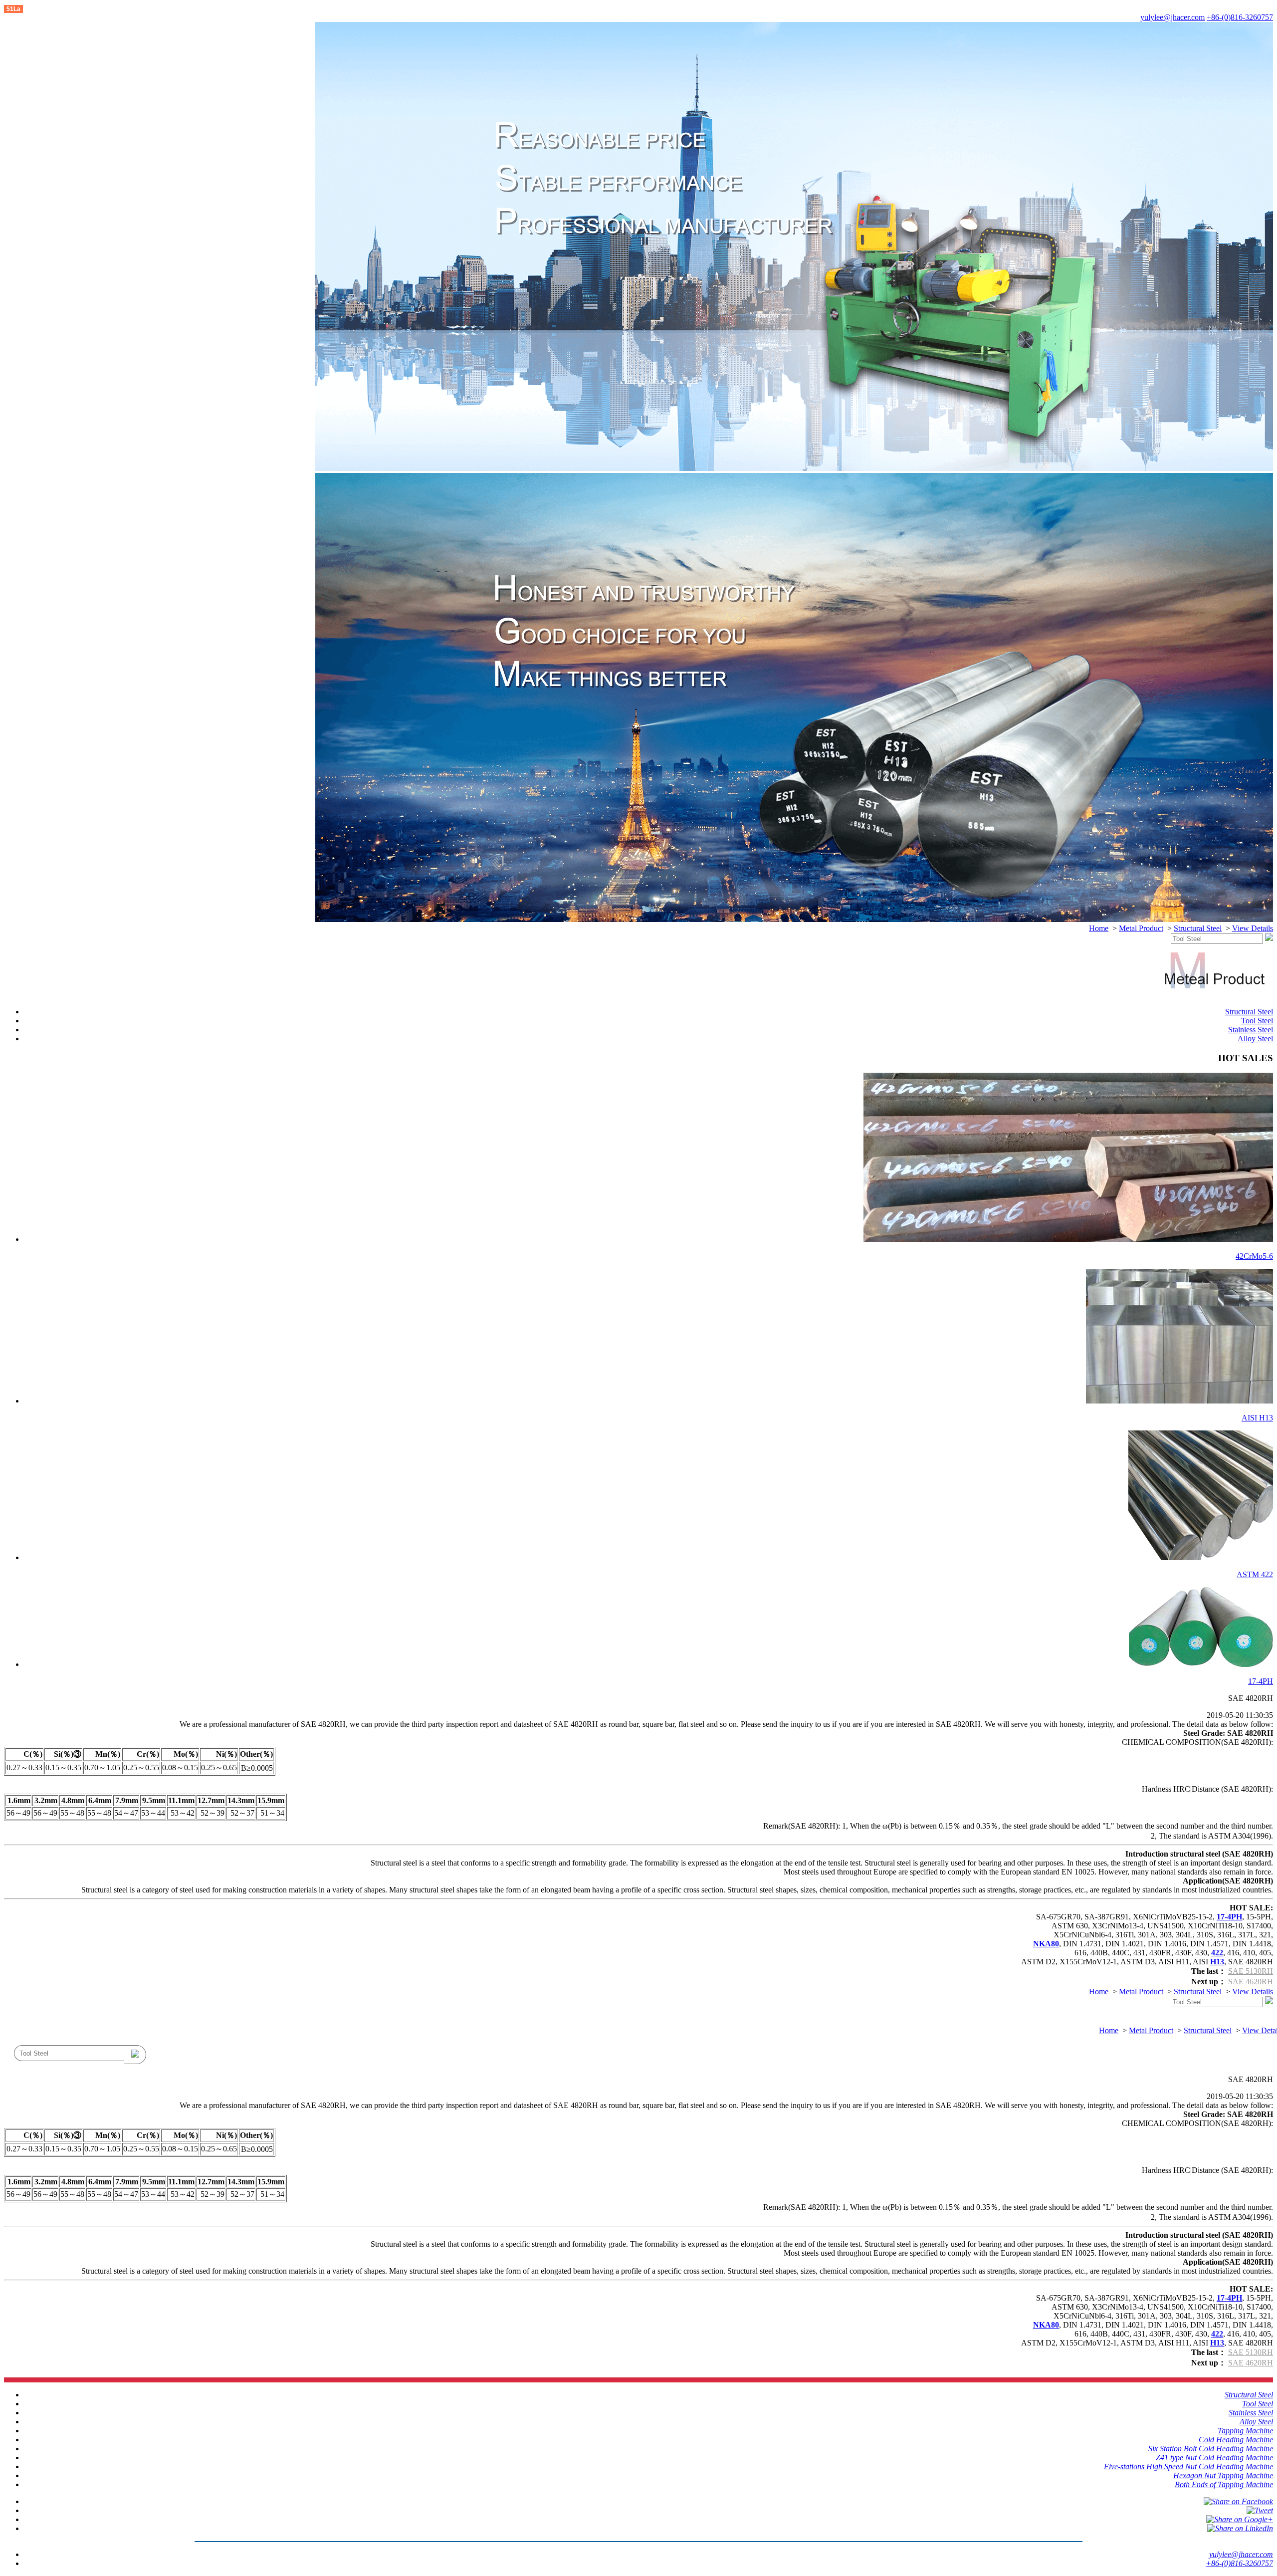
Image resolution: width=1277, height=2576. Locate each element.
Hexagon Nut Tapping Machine (1223, 2475)
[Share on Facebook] (1238, 2501)
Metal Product (1141, 928)
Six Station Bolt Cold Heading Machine (1211, 2449)
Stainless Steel (1251, 1030)
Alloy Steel (1255, 1039)
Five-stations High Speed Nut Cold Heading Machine (1188, 2466)
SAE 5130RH (1251, 1971)
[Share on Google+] (1240, 2519)
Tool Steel (1257, 1021)
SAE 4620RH (1251, 1982)
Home (1099, 928)
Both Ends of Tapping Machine (1224, 2484)
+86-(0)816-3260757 (1240, 17)
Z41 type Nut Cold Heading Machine (1214, 2458)
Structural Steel (1198, 928)
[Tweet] (1260, 2510)
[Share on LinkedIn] (1240, 2528)
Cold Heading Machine (1236, 2440)
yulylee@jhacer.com (1172, 17)
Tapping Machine (1245, 2431)
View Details (1253, 928)
